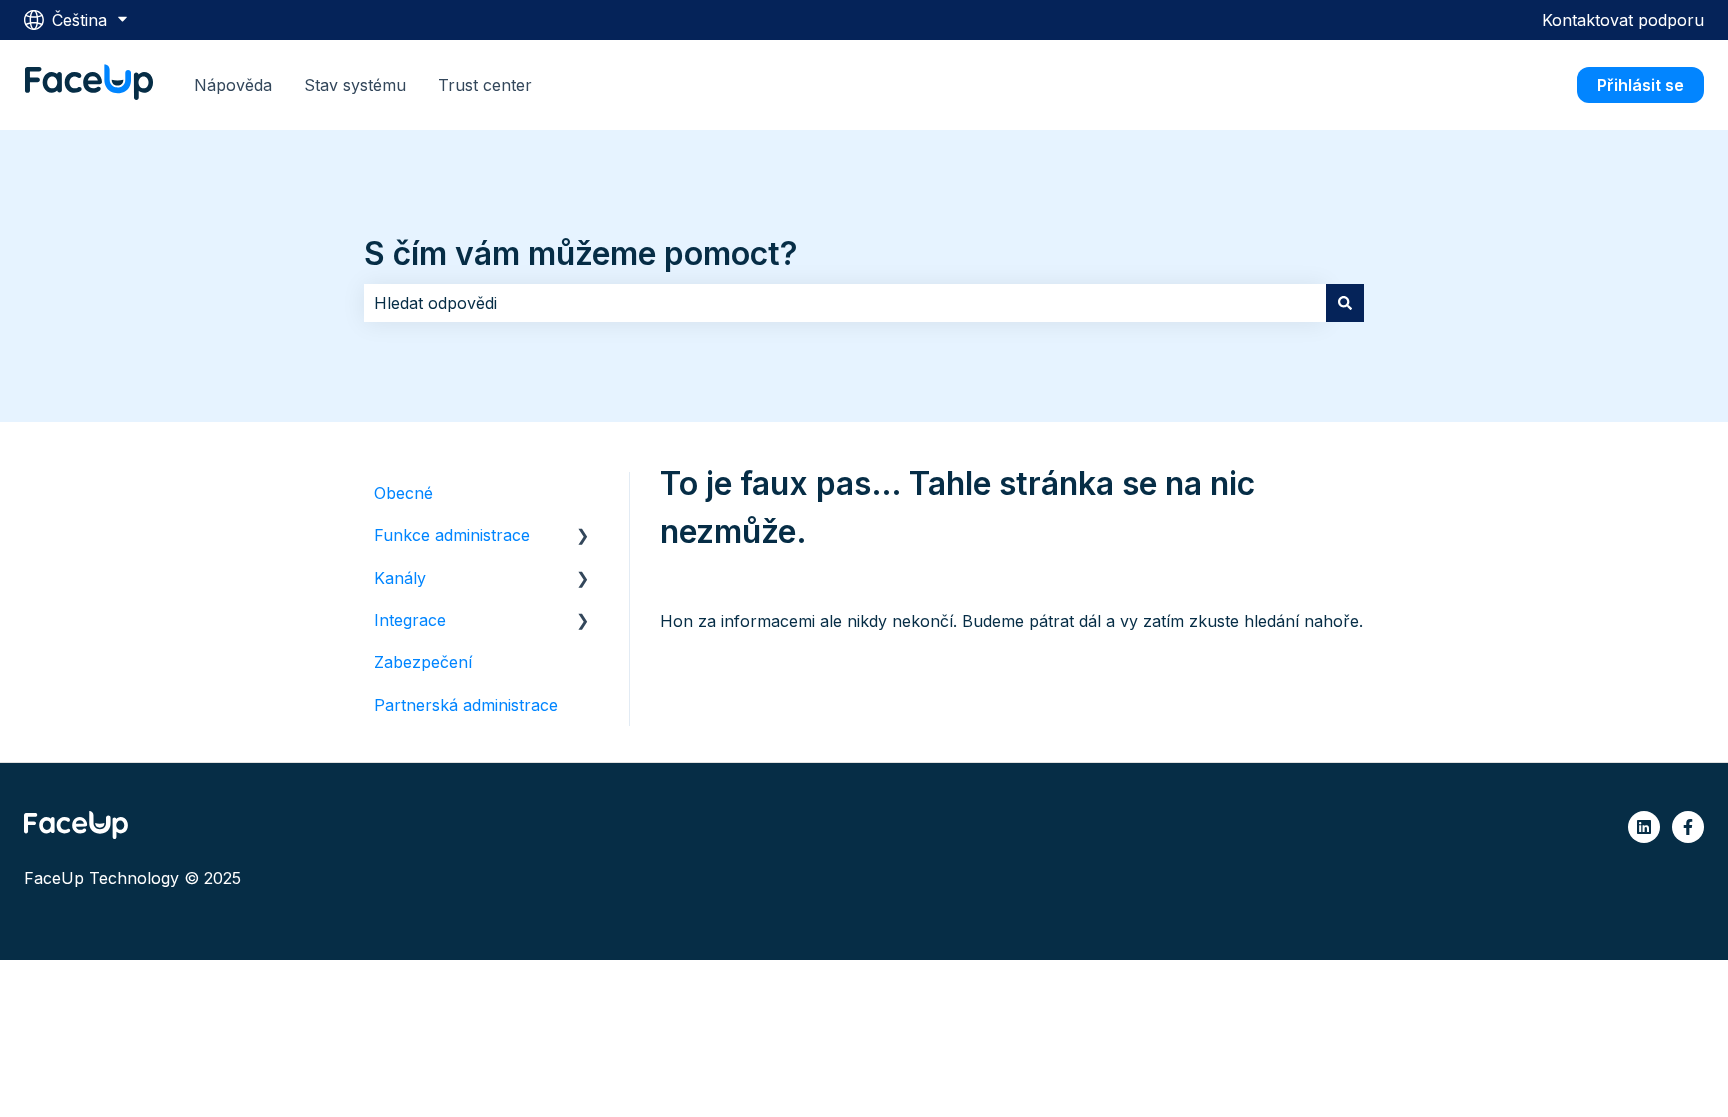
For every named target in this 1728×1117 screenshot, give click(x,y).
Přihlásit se (1640, 85)
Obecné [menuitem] (403, 493)
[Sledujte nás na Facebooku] (1688, 827)
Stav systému (355, 85)
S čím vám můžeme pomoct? (581, 253)
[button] (583, 536)
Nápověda (233, 85)
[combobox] (845, 303)
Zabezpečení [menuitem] (423, 662)
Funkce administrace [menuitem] (452, 535)
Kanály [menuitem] (400, 578)
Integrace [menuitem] (410, 620)
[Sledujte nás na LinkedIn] (1644, 827)
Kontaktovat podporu (1623, 20)
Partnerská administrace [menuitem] (466, 705)
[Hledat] (1345, 303)
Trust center (485, 85)
